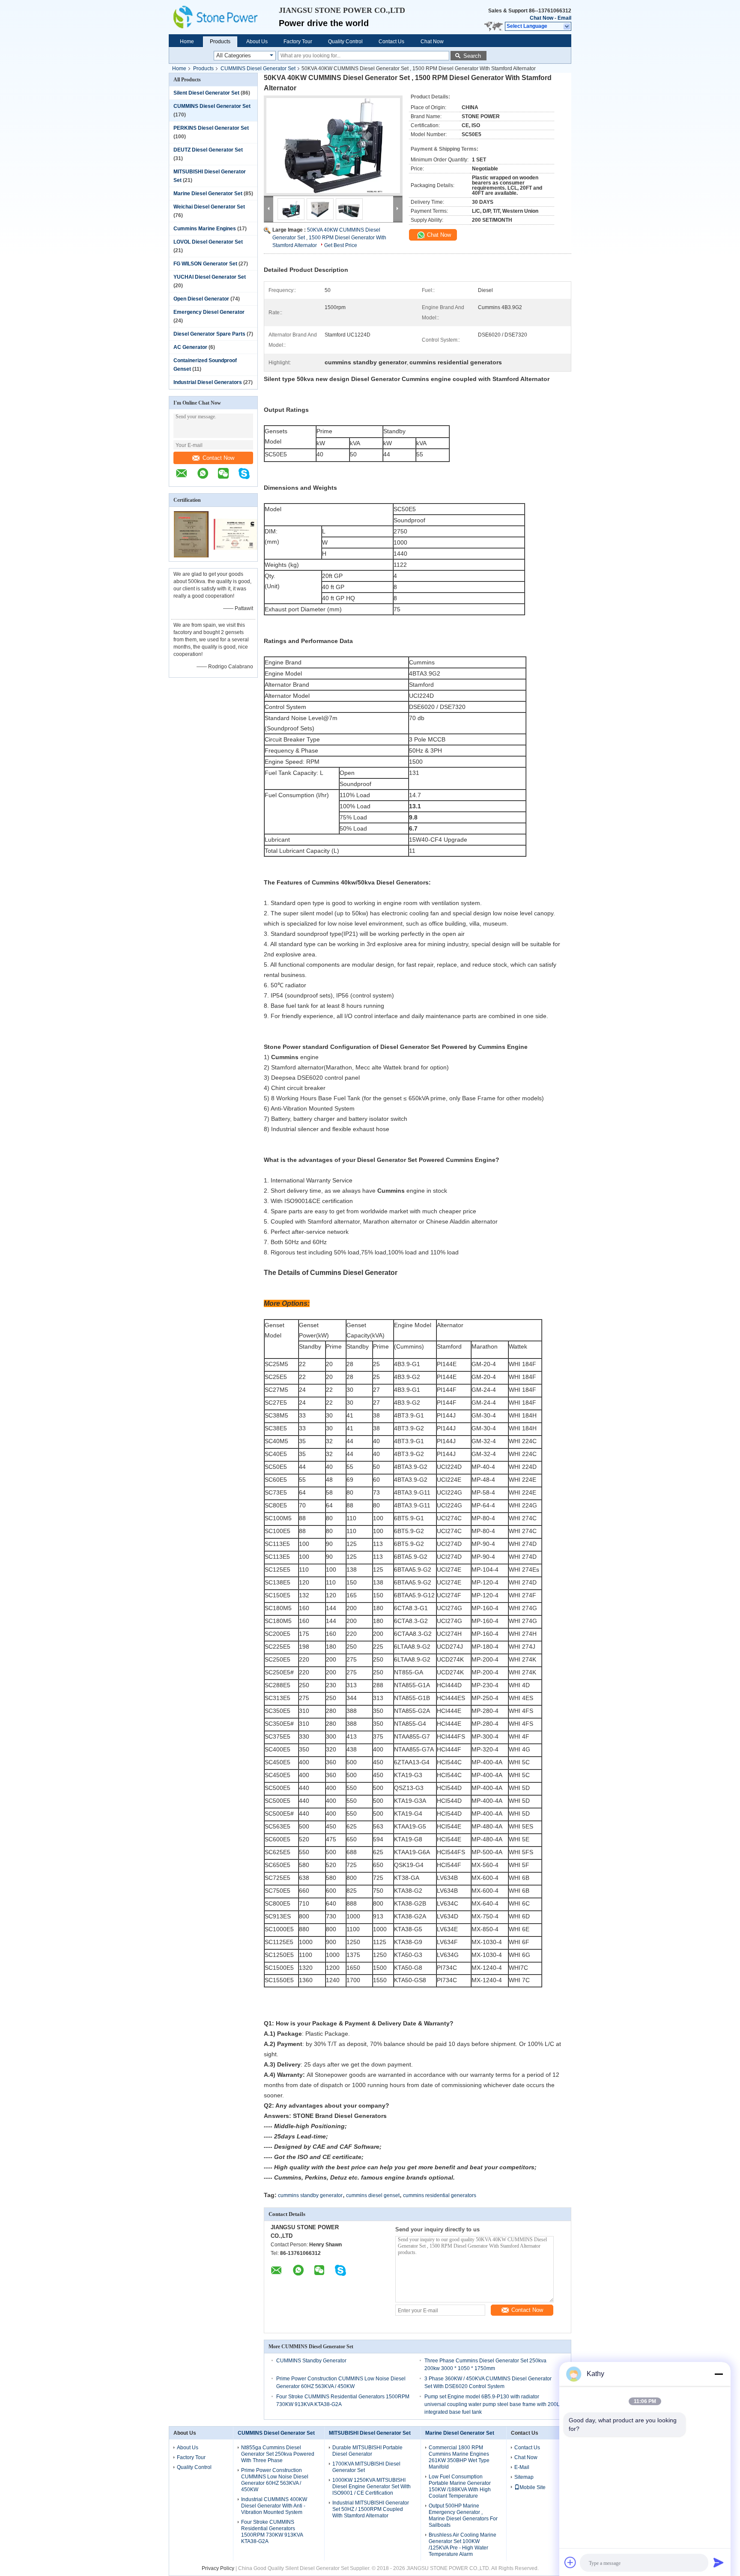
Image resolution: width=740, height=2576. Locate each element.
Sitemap (524, 2477)
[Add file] (570, 2562)
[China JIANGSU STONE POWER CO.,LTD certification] (191, 556)
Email (564, 18)
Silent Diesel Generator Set (206, 93)
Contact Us (391, 42)
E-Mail (522, 2467)
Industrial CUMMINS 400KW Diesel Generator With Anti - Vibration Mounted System (274, 2506)
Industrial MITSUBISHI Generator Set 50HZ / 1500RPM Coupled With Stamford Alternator (371, 2509)
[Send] (719, 2562)
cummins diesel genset (373, 2195)
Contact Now (218, 458)
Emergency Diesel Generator (209, 312)
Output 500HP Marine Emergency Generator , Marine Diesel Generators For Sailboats (463, 2515)
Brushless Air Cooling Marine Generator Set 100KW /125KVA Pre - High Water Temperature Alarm (462, 2545)
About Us (257, 42)
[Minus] (719, 2374)
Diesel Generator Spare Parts (209, 334)
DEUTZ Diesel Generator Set (208, 150)
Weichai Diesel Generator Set (209, 207)
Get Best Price (341, 245)
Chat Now (542, 18)
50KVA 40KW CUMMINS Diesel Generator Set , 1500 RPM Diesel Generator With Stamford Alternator (329, 238)
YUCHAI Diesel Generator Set (210, 277)
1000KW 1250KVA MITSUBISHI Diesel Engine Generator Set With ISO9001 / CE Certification (371, 2487)
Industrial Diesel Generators (208, 382)
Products (220, 42)
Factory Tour (298, 42)
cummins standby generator (310, 2195)
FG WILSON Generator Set (205, 264)
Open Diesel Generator (201, 299)
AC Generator (190, 347)
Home (187, 42)
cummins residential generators (440, 2195)
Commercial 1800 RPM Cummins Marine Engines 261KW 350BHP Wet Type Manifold (459, 2457)
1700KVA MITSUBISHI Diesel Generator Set (366, 2467)
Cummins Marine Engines (205, 229)
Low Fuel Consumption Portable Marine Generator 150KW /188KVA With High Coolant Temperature (460, 2486)
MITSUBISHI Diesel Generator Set (370, 2433)
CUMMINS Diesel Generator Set (258, 68)
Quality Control (345, 42)
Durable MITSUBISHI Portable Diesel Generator (367, 2451)
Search (472, 56)
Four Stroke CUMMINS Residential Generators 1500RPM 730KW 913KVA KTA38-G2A (272, 2532)
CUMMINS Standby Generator (311, 2361)
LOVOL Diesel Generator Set (208, 242)
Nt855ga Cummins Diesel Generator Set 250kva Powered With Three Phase (278, 2454)
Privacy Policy (218, 2568)
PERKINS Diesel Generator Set (211, 128)
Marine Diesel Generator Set (208, 194)
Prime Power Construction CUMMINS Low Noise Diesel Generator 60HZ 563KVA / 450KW (275, 2480)
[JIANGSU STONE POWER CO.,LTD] (224, 17)
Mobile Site (533, 2487)
